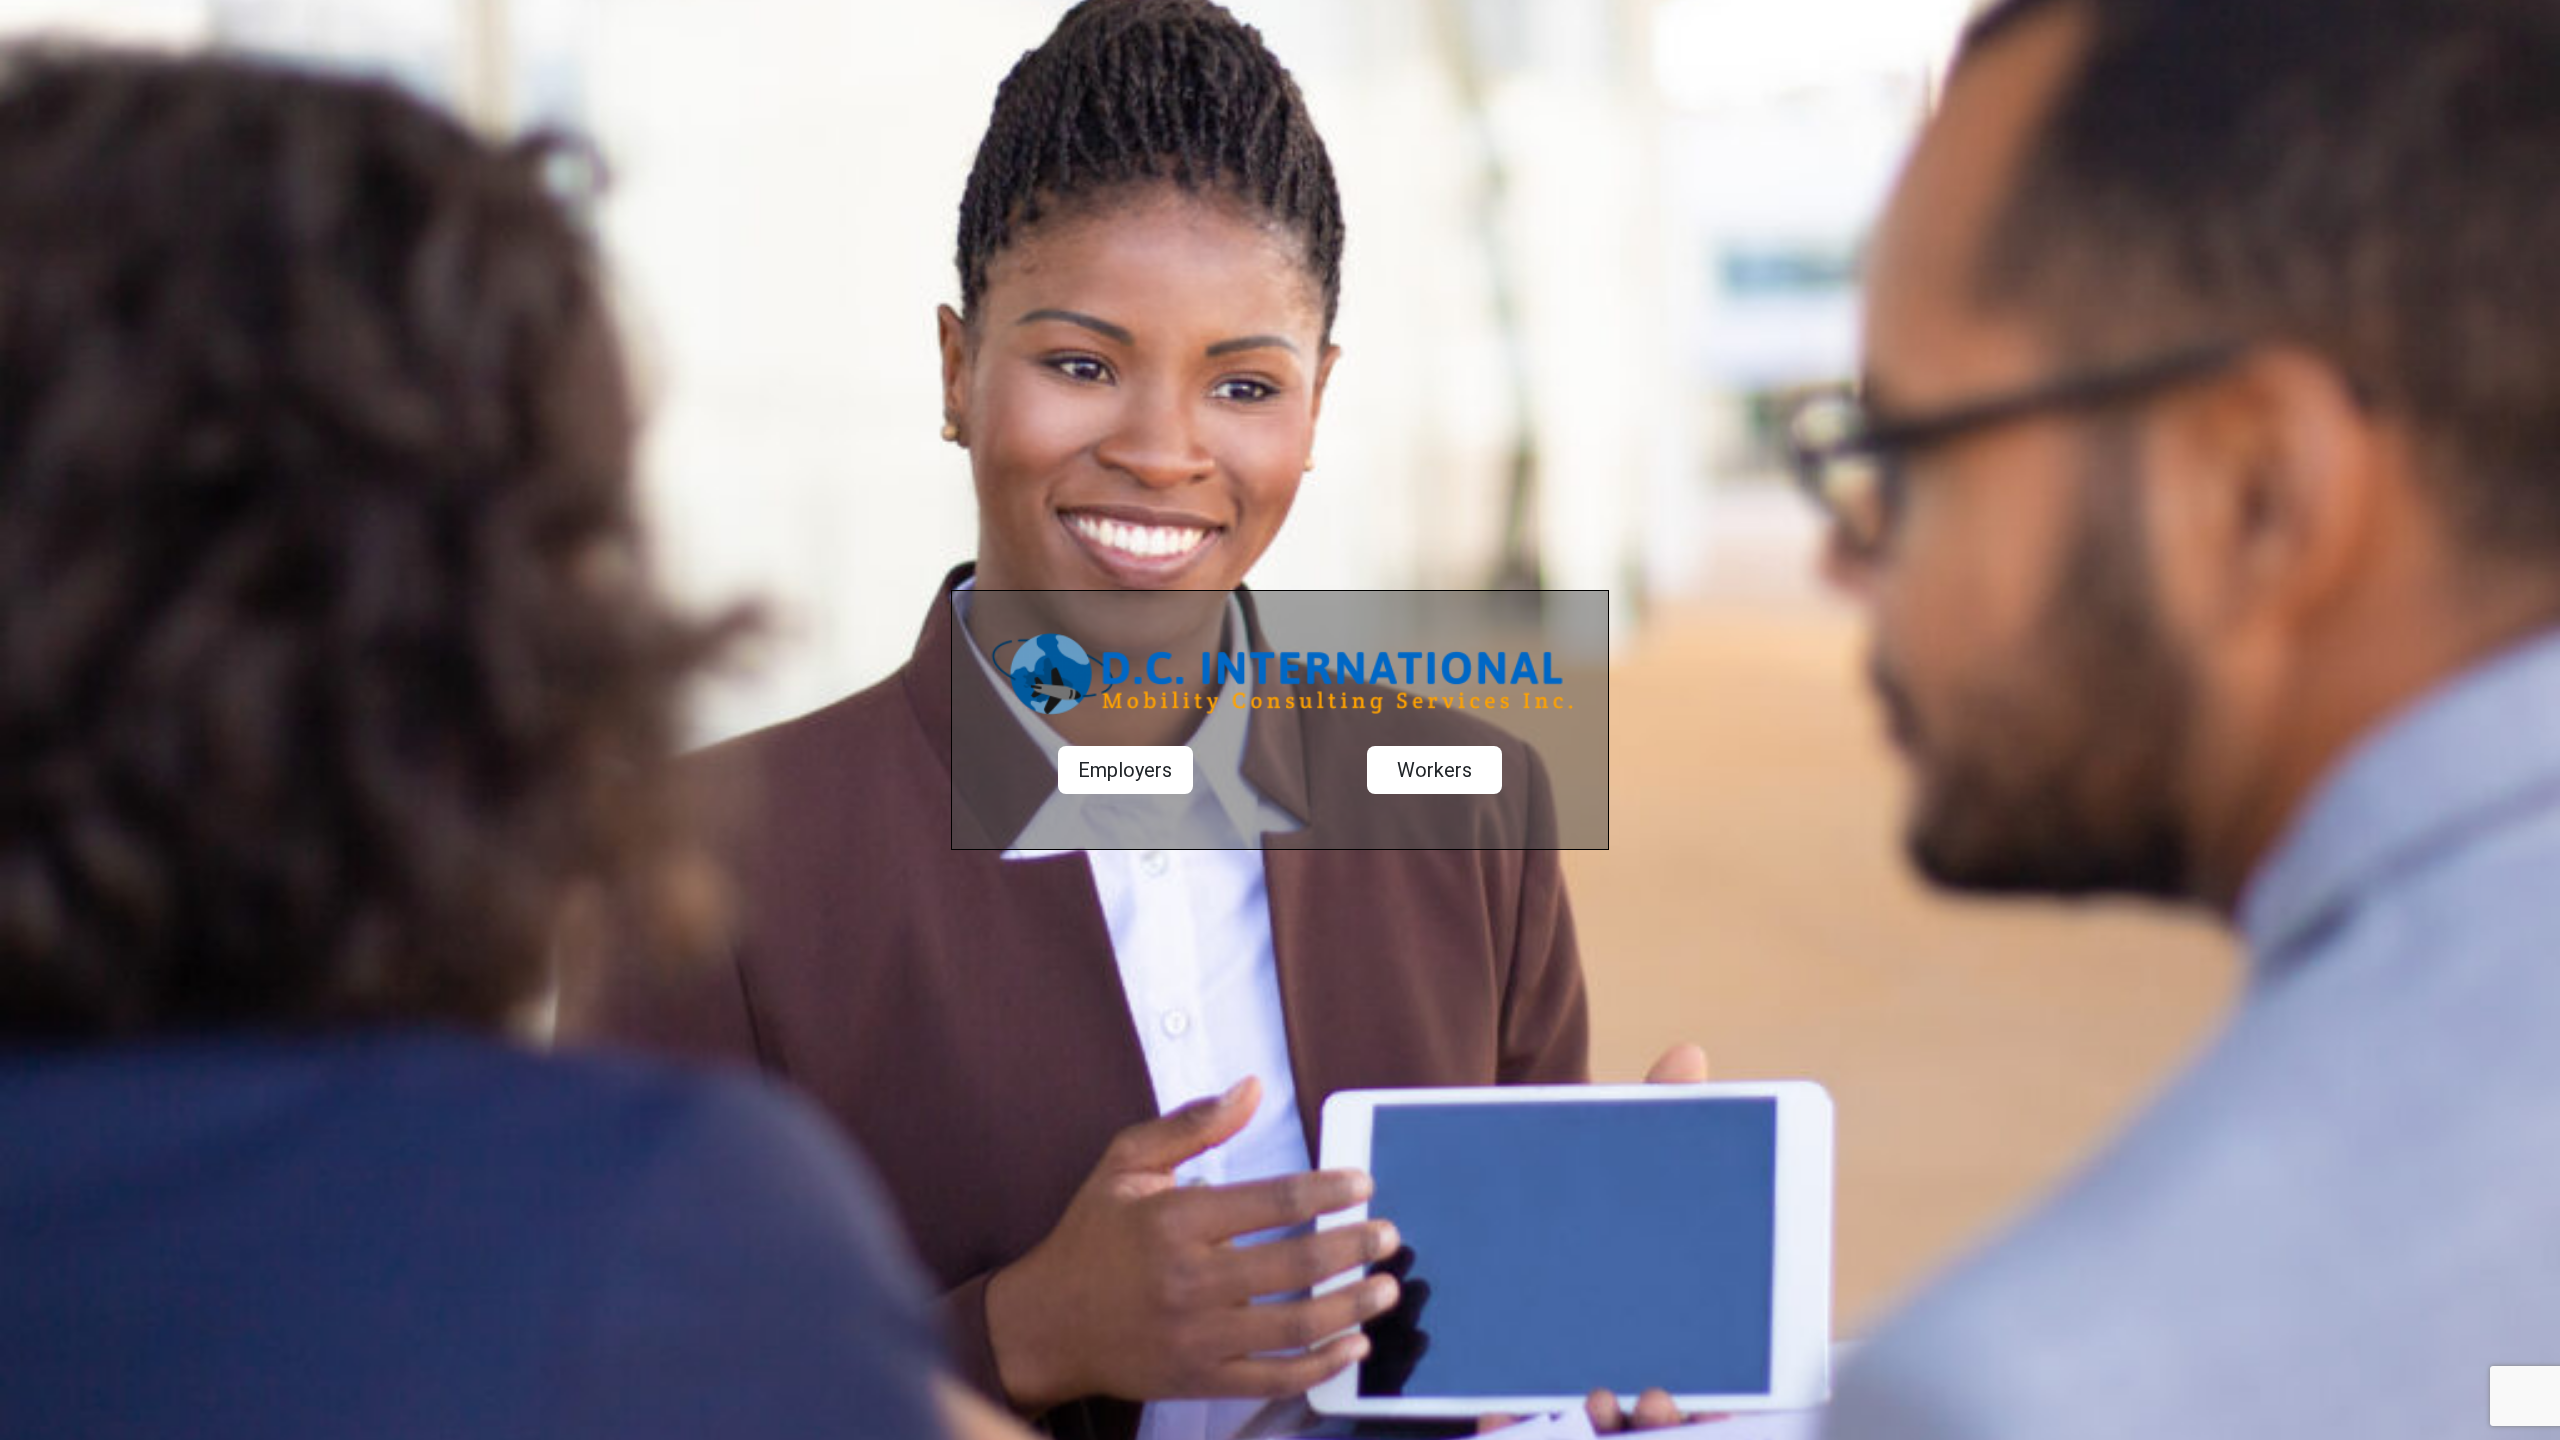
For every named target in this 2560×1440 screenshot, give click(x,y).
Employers (1125, 770)
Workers (1434, 770)
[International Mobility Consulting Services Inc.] (1279, 683)
